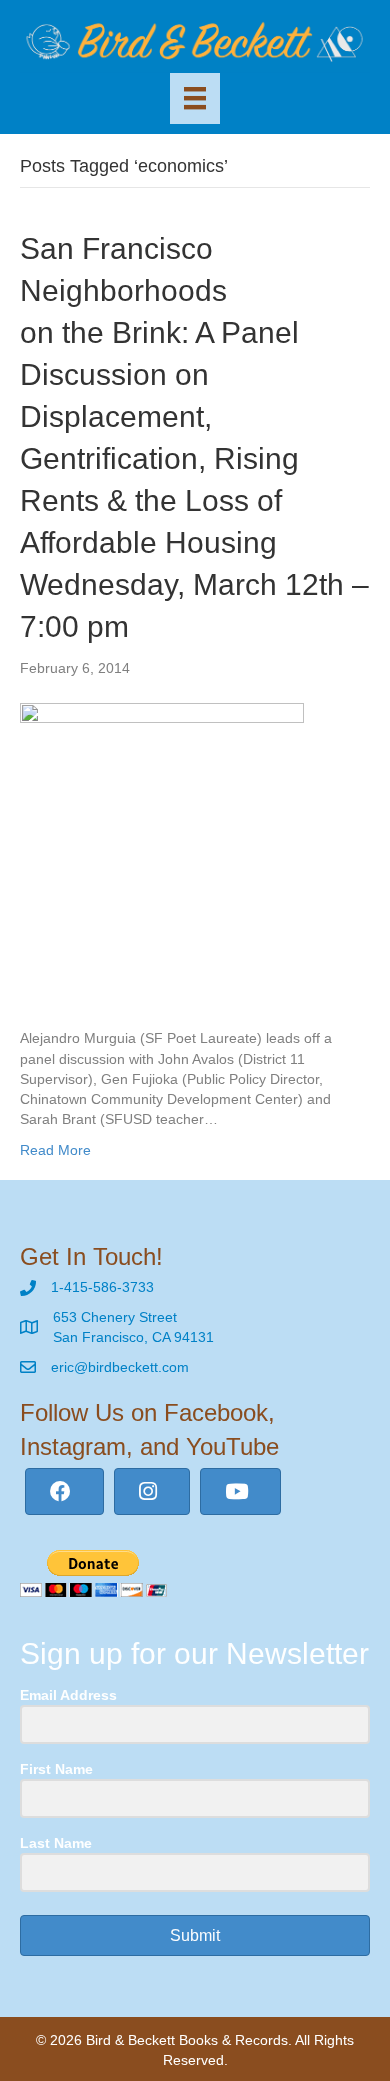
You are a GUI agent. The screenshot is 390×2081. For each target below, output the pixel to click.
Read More (55, 1150)
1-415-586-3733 (102, 1287)
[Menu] (195, 98)
